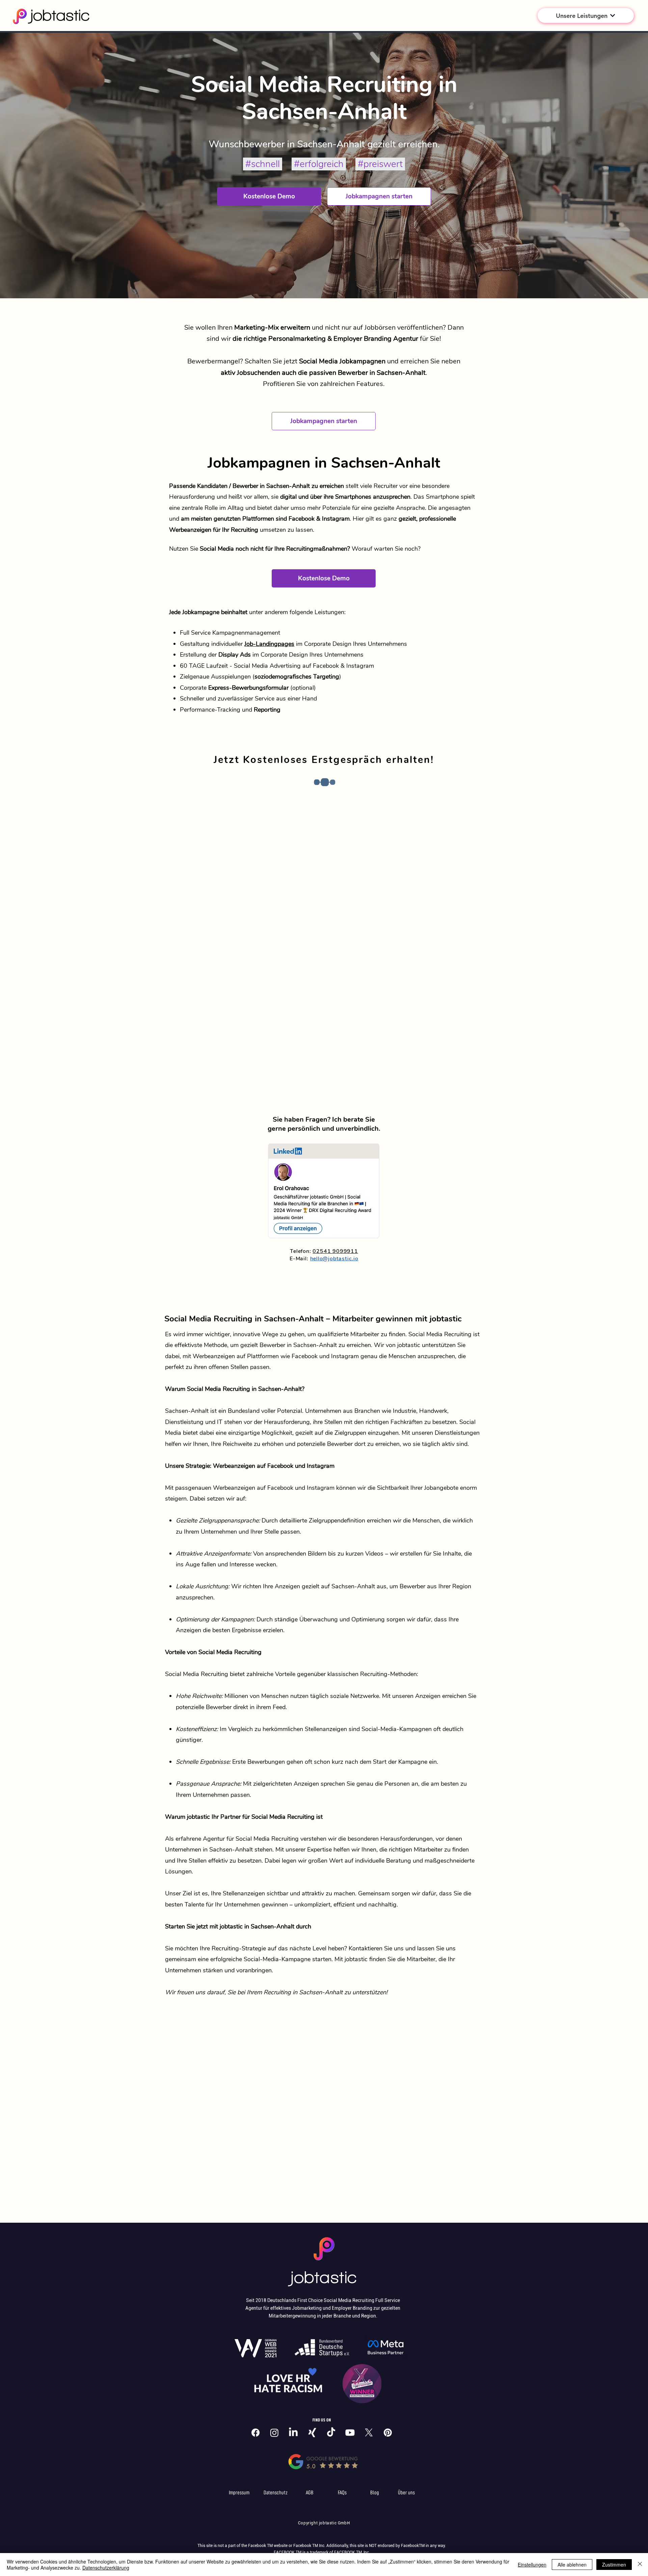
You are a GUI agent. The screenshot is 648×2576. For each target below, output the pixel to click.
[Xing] (312, 2433)
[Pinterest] (388, 2433)
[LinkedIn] (293, 2433)
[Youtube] (350, 2433)
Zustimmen (614, 2565)
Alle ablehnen (572, 2565)
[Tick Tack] (331, 2433)
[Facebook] (255, 2433)
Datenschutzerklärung (106, 2568)
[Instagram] (274, 2433)
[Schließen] (640, 2565)
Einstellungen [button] (532, 2565)
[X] (369, 2433)
